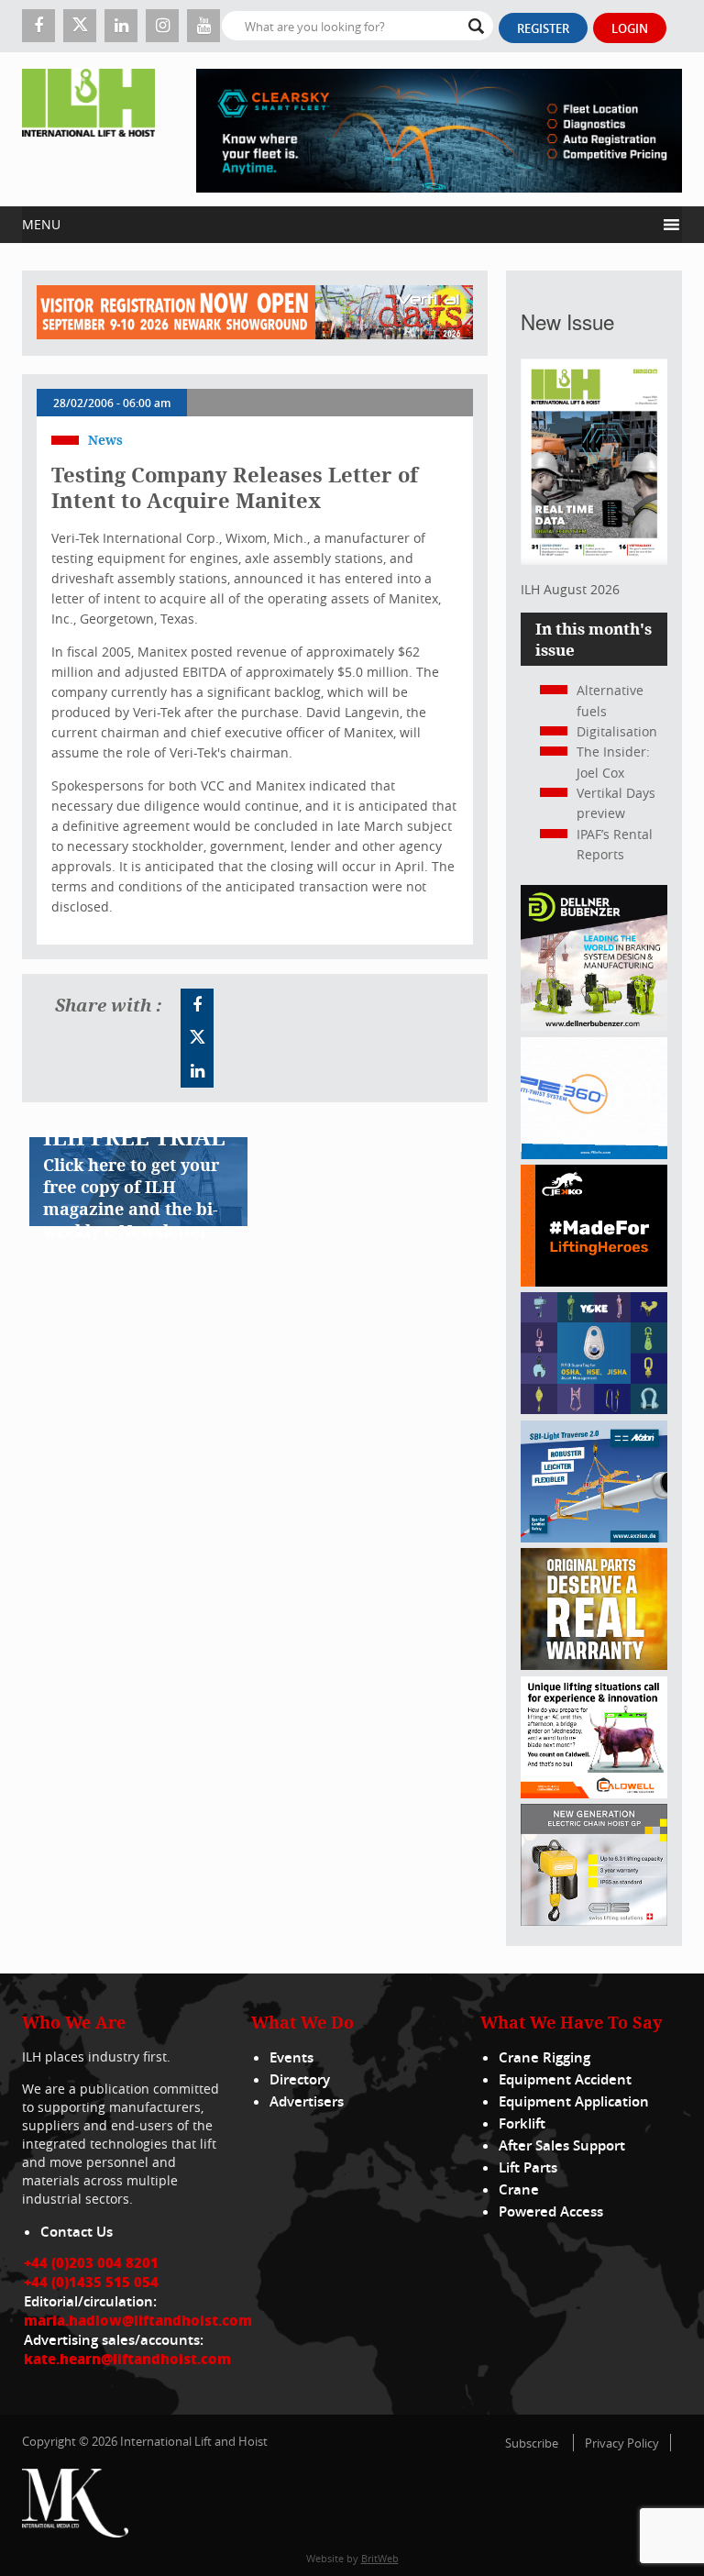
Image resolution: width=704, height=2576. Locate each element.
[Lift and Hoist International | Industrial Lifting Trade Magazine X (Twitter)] (80, 26)
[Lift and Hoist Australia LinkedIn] (197, 1071)
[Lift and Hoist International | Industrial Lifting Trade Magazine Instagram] (162, 26)
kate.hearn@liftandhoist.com (127, 2359)
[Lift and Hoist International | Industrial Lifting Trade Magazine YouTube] (203, 26)
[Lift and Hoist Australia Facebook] (197, 1005)
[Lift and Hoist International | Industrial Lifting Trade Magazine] (88, 129)
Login (630, 28)
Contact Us (77, 2232)
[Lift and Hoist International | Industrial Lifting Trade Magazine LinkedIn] (121, 26)
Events (291, 2057)
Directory (300, 2079)
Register (543, 28)
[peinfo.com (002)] (594, 1154)
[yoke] (594, 1409)
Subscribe (532, 2443)
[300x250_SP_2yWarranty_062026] (594, 1665)
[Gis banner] (594, 1921)
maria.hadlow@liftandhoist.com (138, 2320)
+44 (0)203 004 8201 (91, 2262)
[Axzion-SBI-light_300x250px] (594, 1537)
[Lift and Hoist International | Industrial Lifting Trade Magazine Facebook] (38, 26)
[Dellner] (594, 1026)
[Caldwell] (594, 1793)
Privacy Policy (622, 2443)
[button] (339, 225)
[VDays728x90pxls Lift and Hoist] (255, 313)
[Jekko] (594, 1282)
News (105, 440)
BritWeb (380, 2558)
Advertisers (307, 2101)
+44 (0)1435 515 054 (91, 2282)
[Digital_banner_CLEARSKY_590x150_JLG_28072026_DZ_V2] (439, 129)
